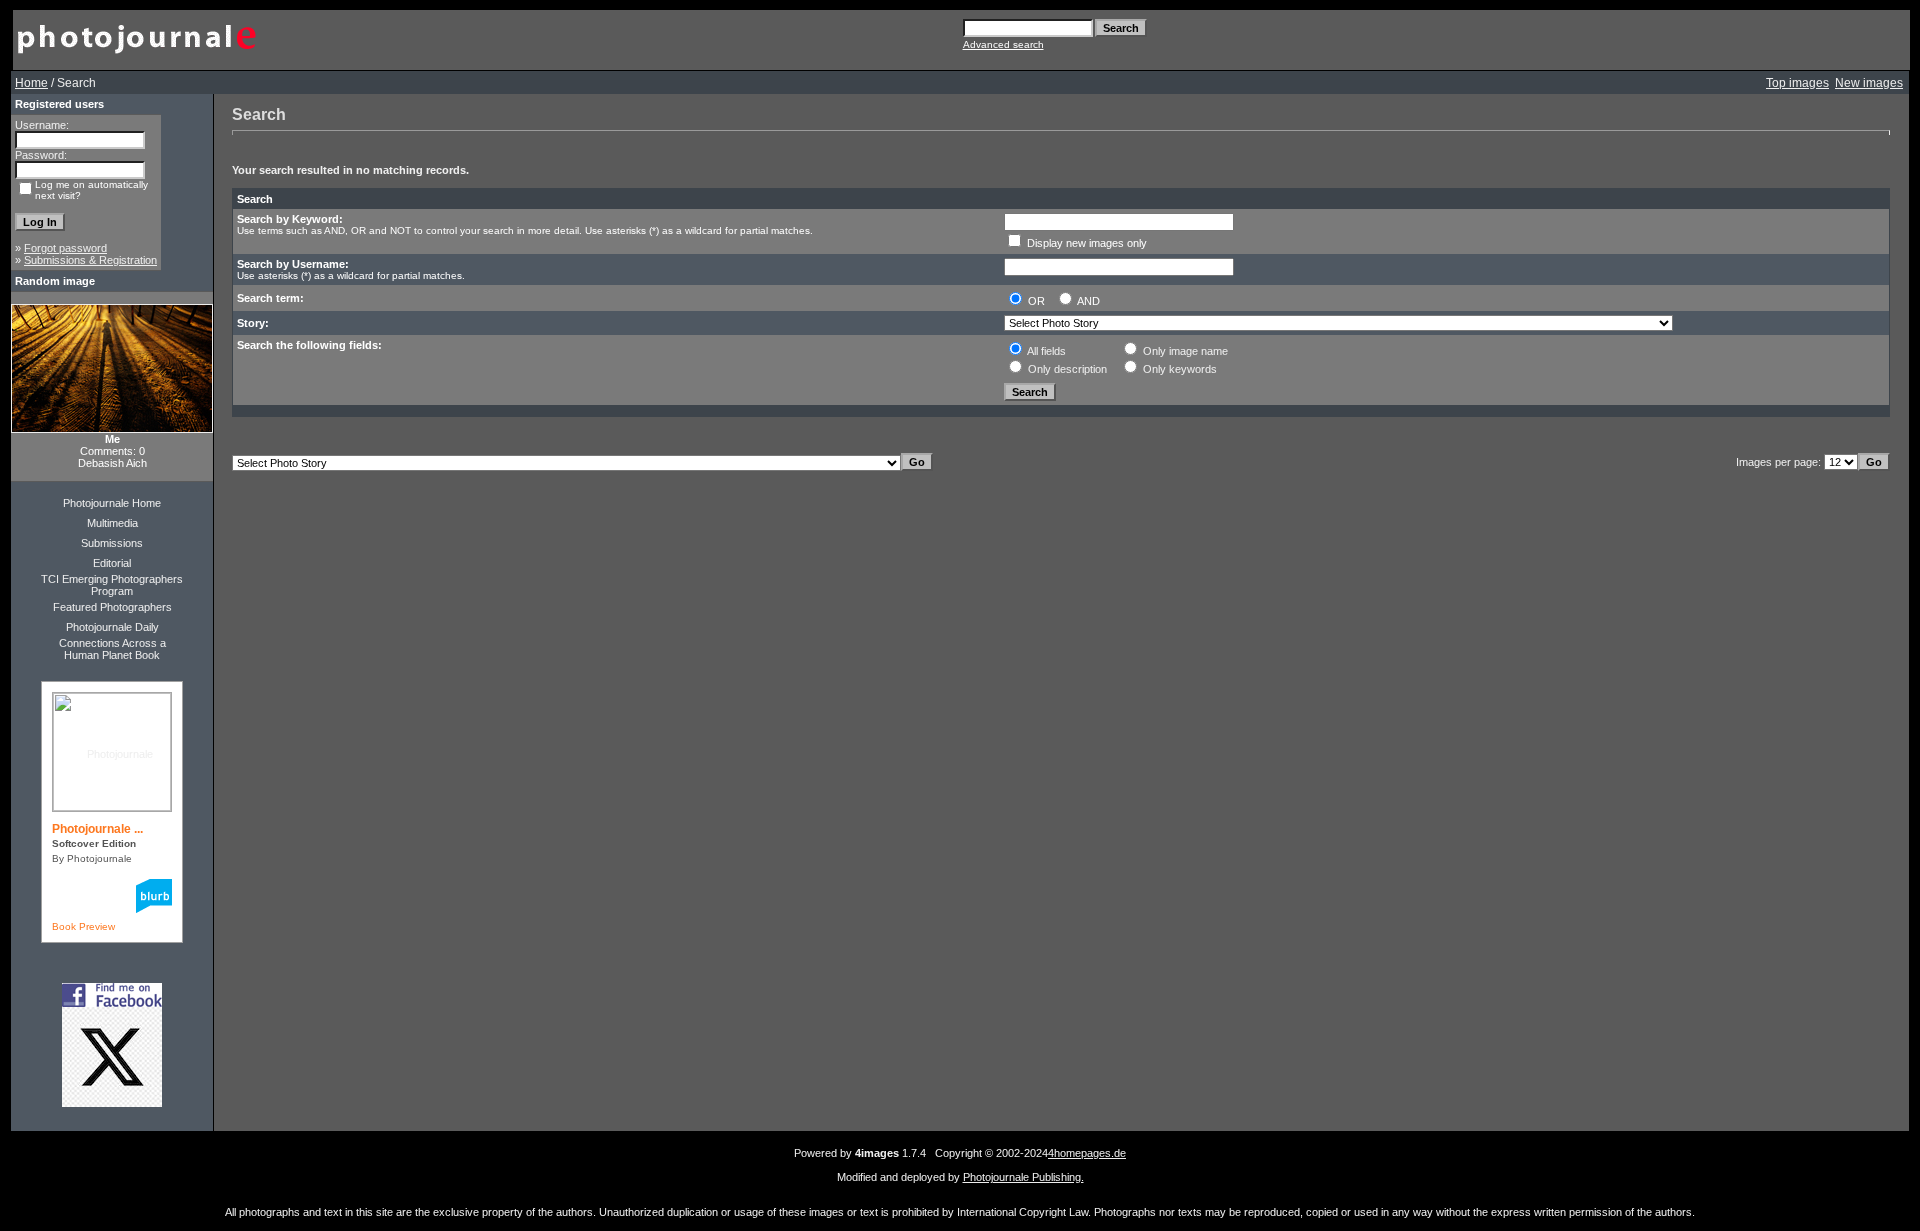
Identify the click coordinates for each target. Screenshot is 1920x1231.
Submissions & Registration (90, 260)
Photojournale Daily (112, 627)
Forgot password (65, 248)
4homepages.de (1087, 1153)
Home (31, 83)
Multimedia (112, 523)
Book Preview (83, 926)
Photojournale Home (112, 503)
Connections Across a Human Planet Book (112, 649)
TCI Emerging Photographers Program (112, 585)
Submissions (112, 543)
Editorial (112, 563)
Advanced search (1003, 44)
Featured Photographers (112, 607)
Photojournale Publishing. (1023, 1177)
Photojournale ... (97, 829)
